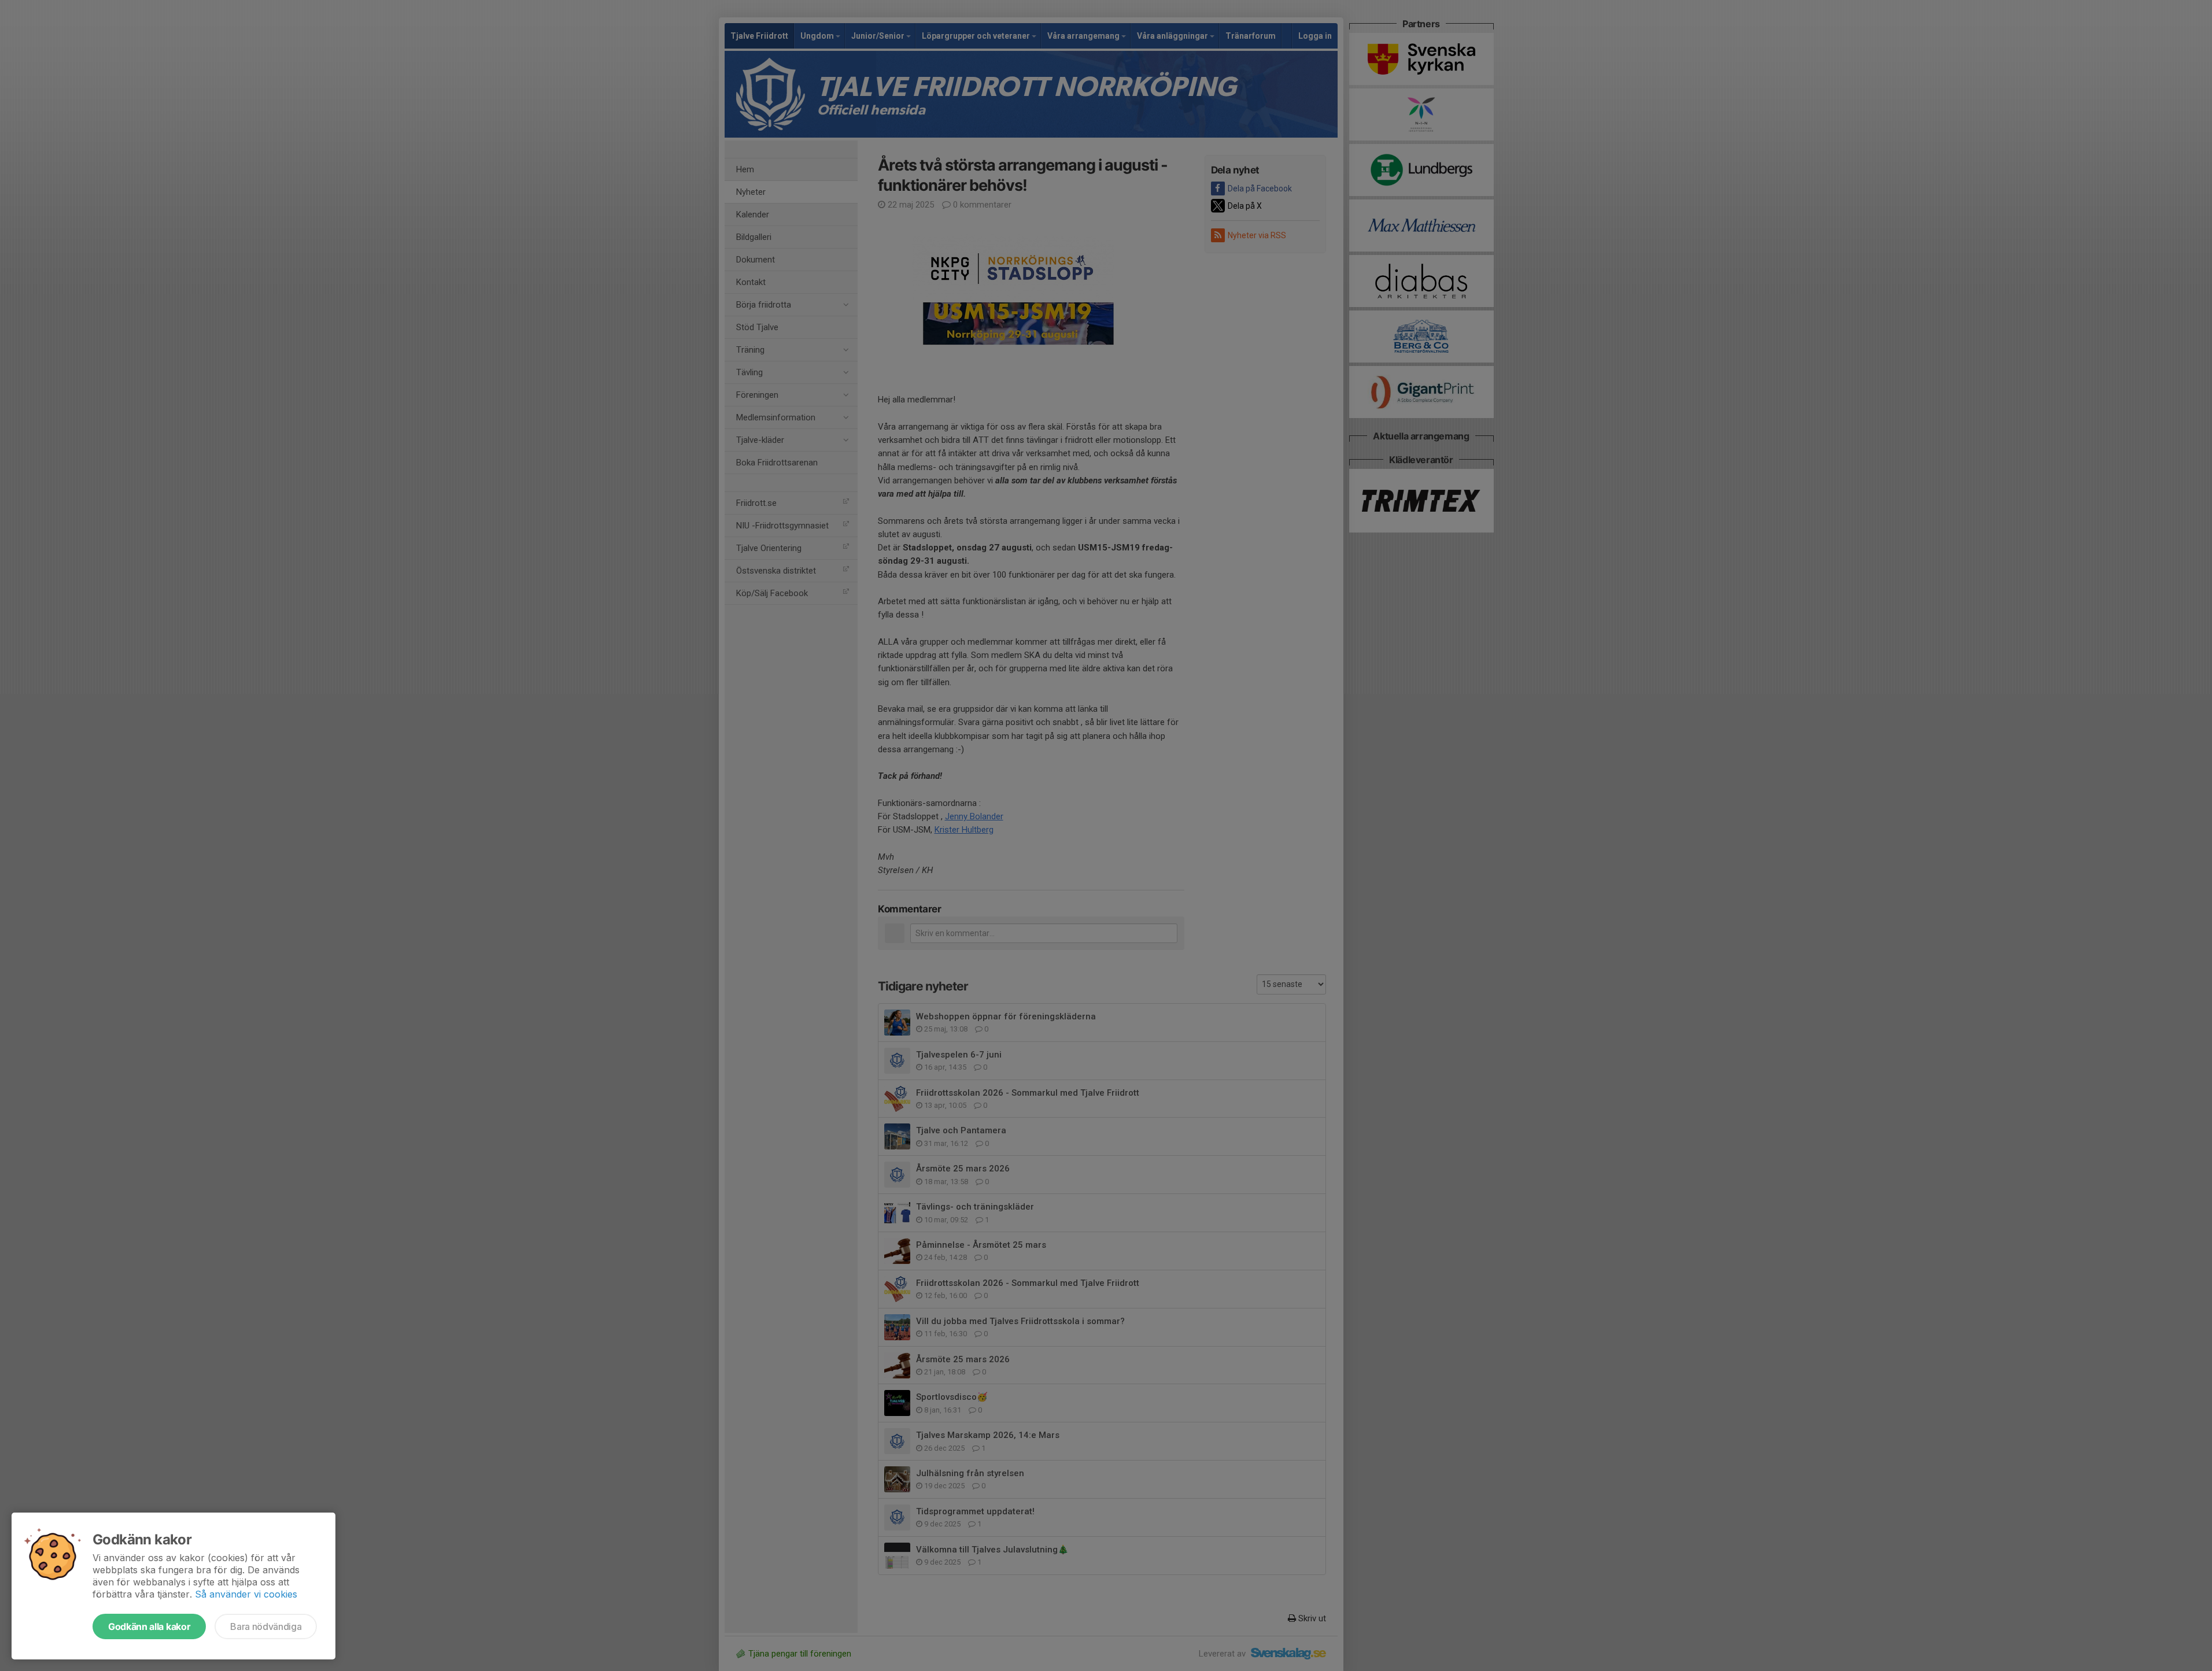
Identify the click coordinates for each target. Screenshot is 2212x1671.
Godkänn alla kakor (149, 1626)
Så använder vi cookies (246, 1594)
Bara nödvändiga (266, 1626)
